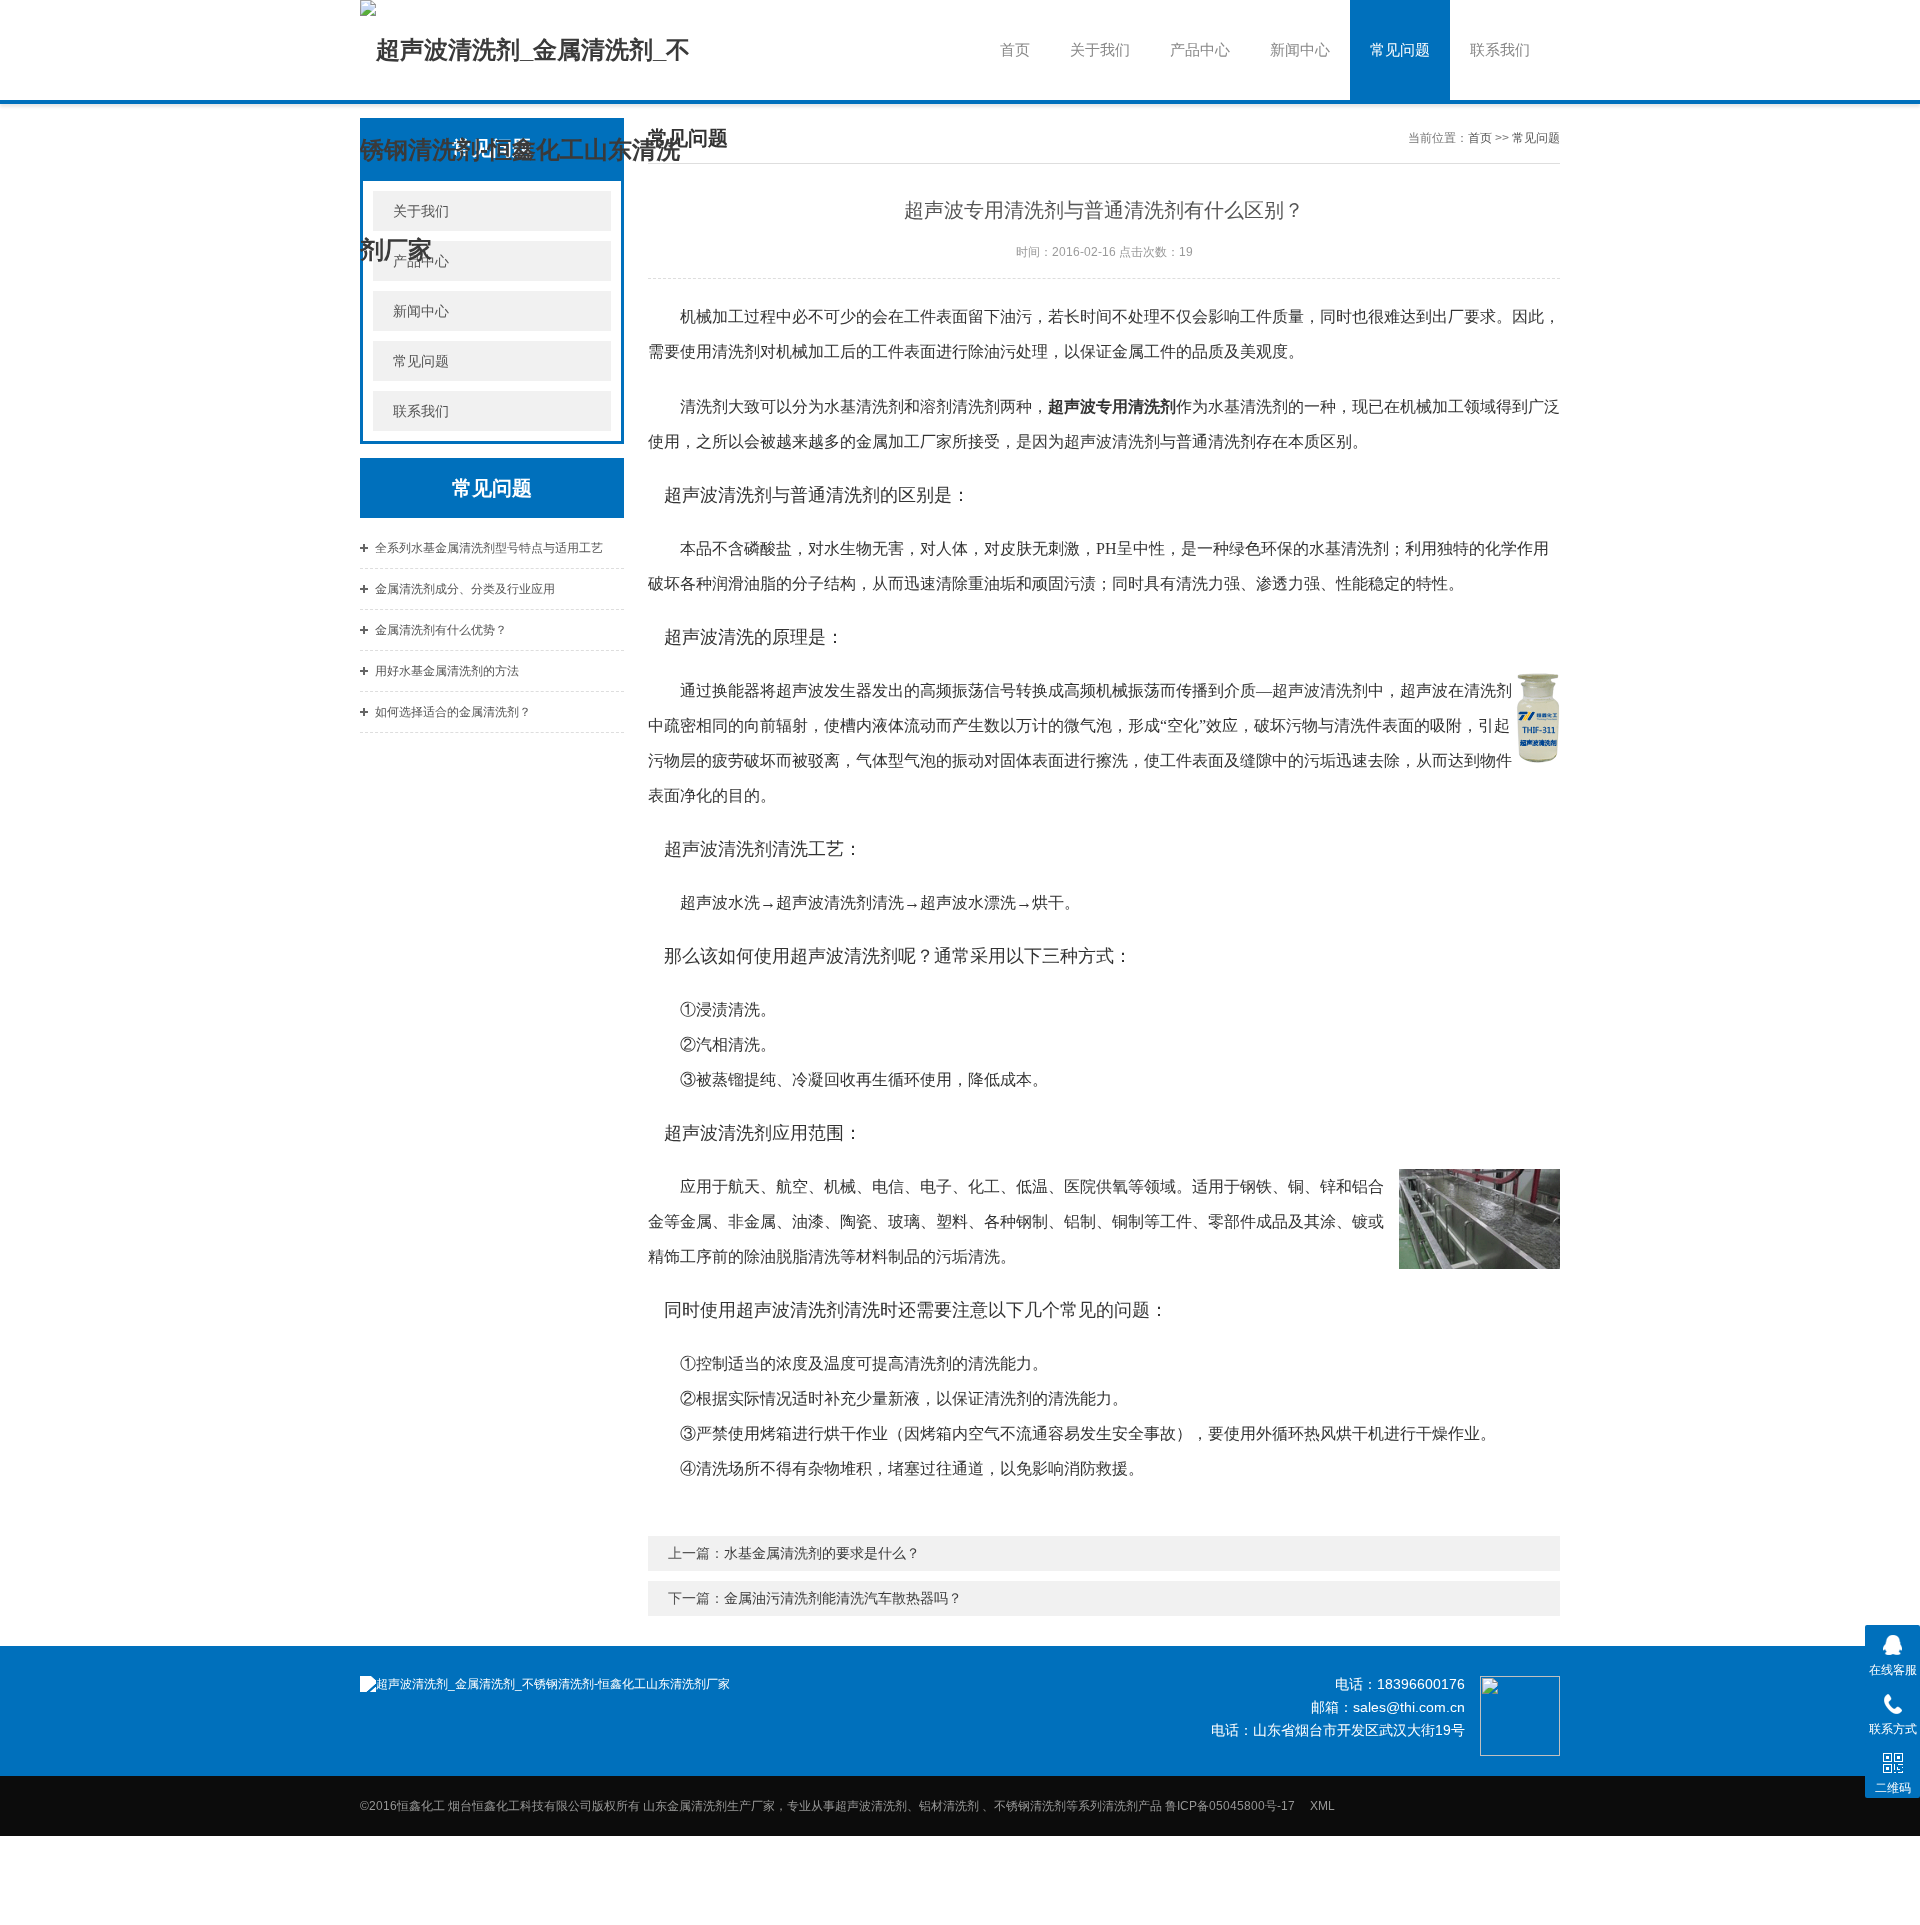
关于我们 (1100, 49)
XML (1322, 1806)
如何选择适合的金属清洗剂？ (453, 712)
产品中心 (1200, 49)
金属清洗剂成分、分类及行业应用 (465, 589)
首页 (1015, 49)
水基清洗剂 (864, 406)
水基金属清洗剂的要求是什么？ (822, 1553)
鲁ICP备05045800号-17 (1236, 1806)
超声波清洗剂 (1112, 441)
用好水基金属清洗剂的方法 (447, 671)
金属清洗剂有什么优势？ (441, 630)
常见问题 (1400, 49)
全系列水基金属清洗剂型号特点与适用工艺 (489, 548)
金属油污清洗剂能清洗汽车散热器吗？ (843, 1598)
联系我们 (1500, 49)
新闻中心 (1300, 49)
